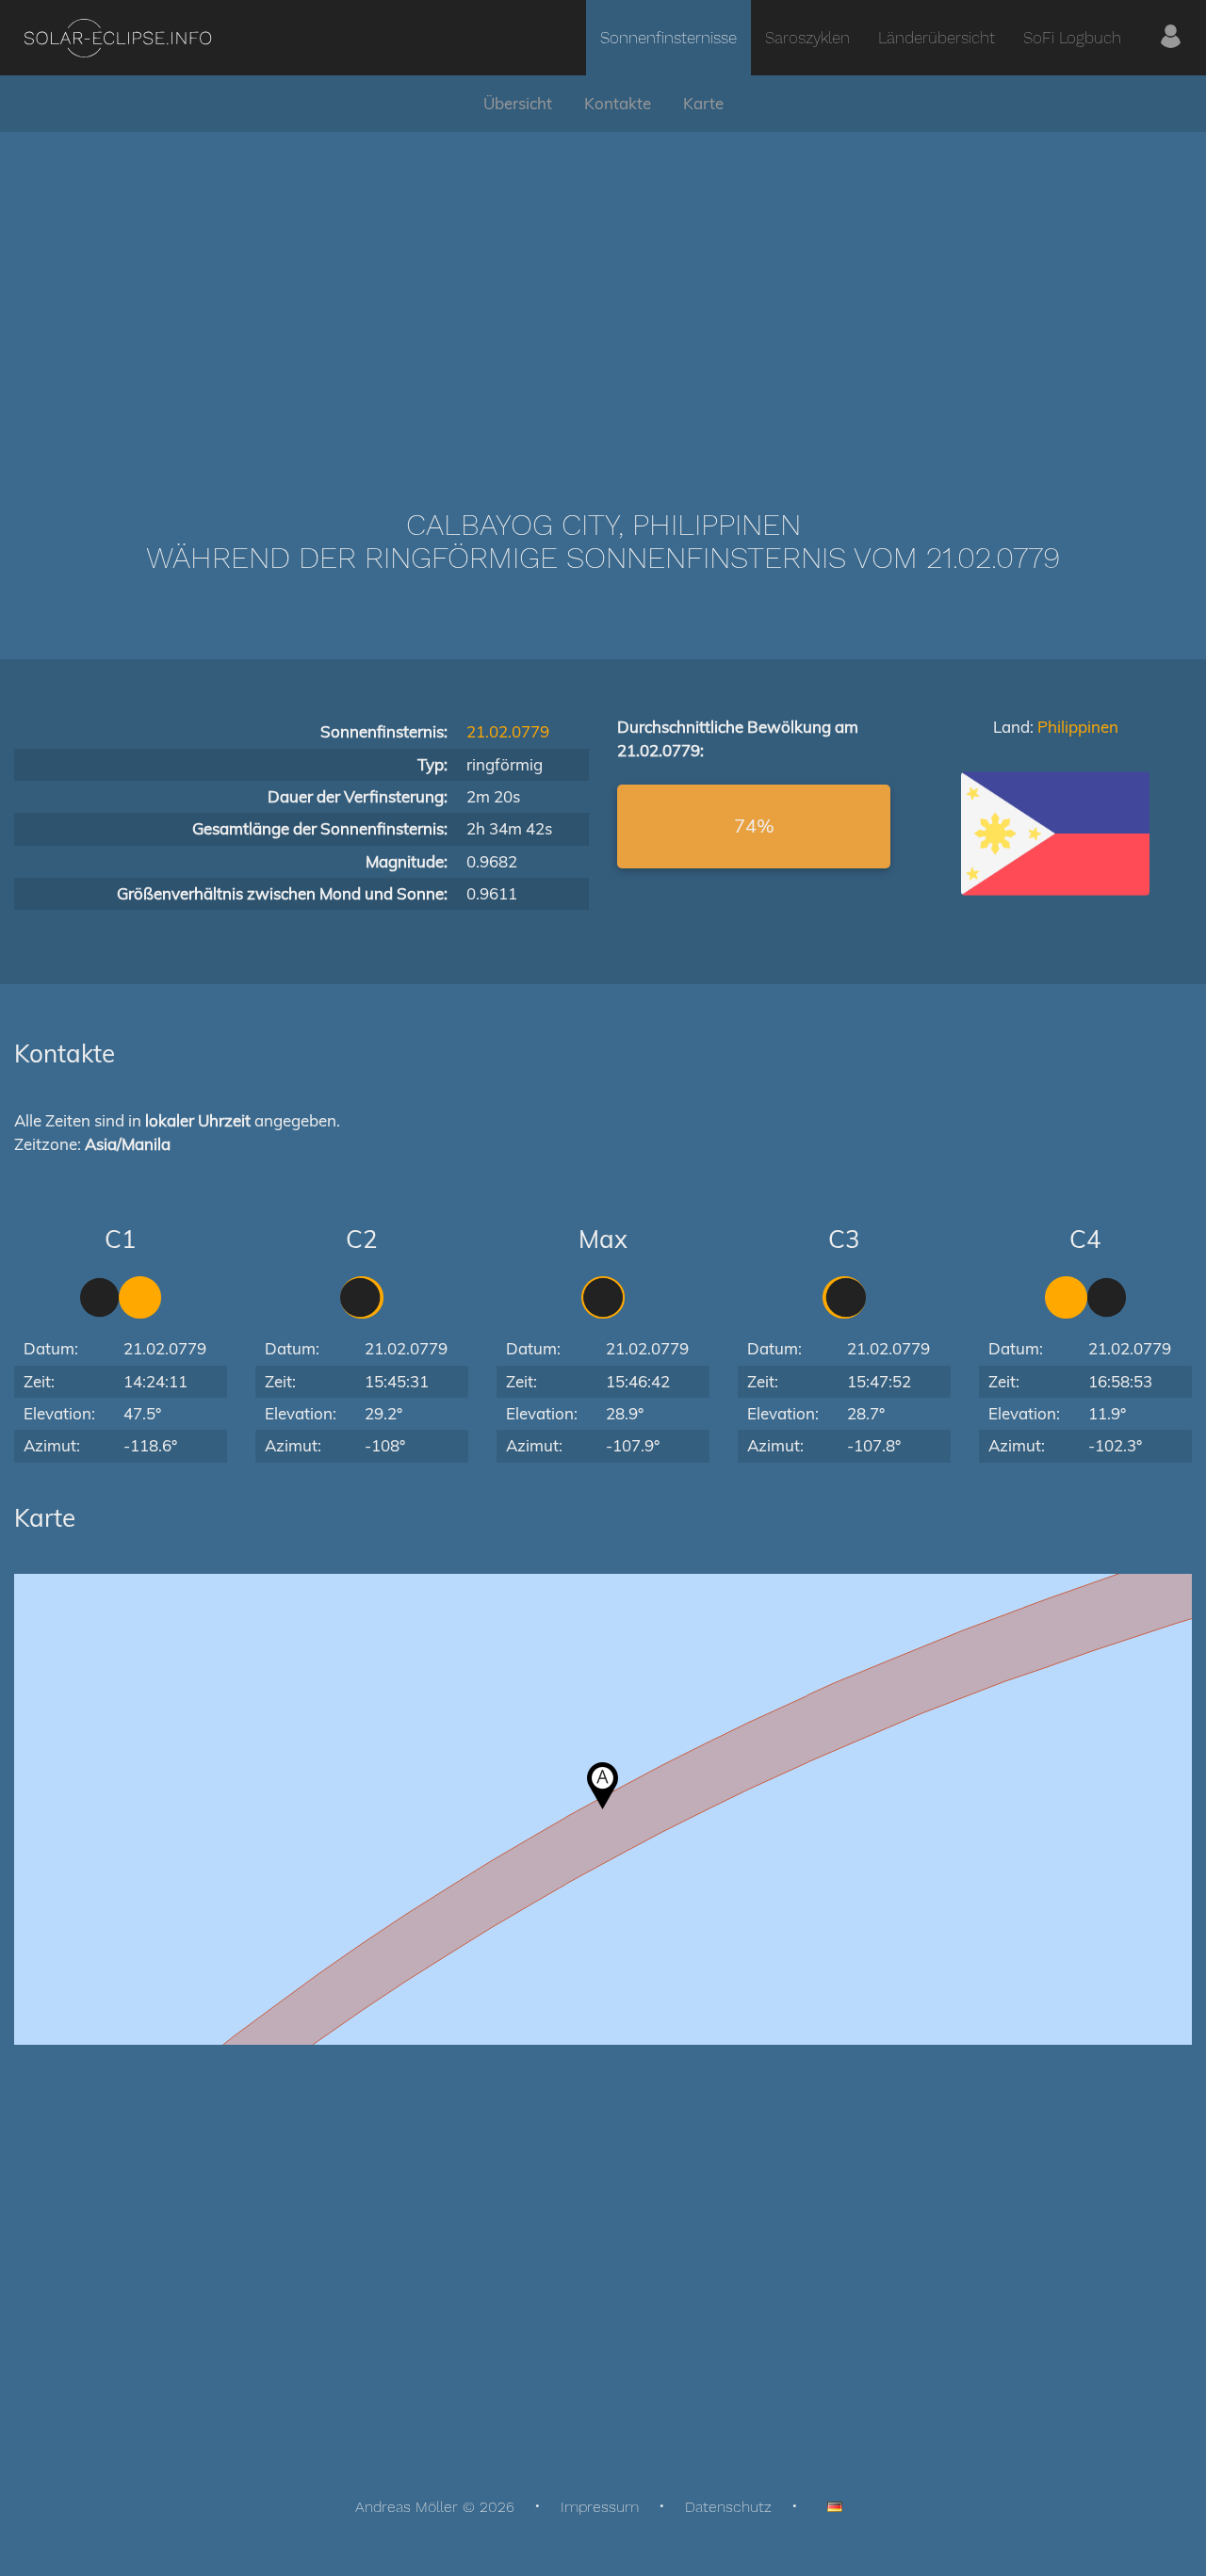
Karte (703, 103)
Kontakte (618, 103)
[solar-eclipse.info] (117, 38)
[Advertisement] (603, 292)
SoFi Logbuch (1072, 38)
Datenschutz (728, 2507)
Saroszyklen (807, 38)
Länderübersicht (937, 38)
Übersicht (518, 103)
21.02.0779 (508, 731)
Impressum (600, 2507)
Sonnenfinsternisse (668, 38)
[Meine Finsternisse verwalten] (1171, 38)
